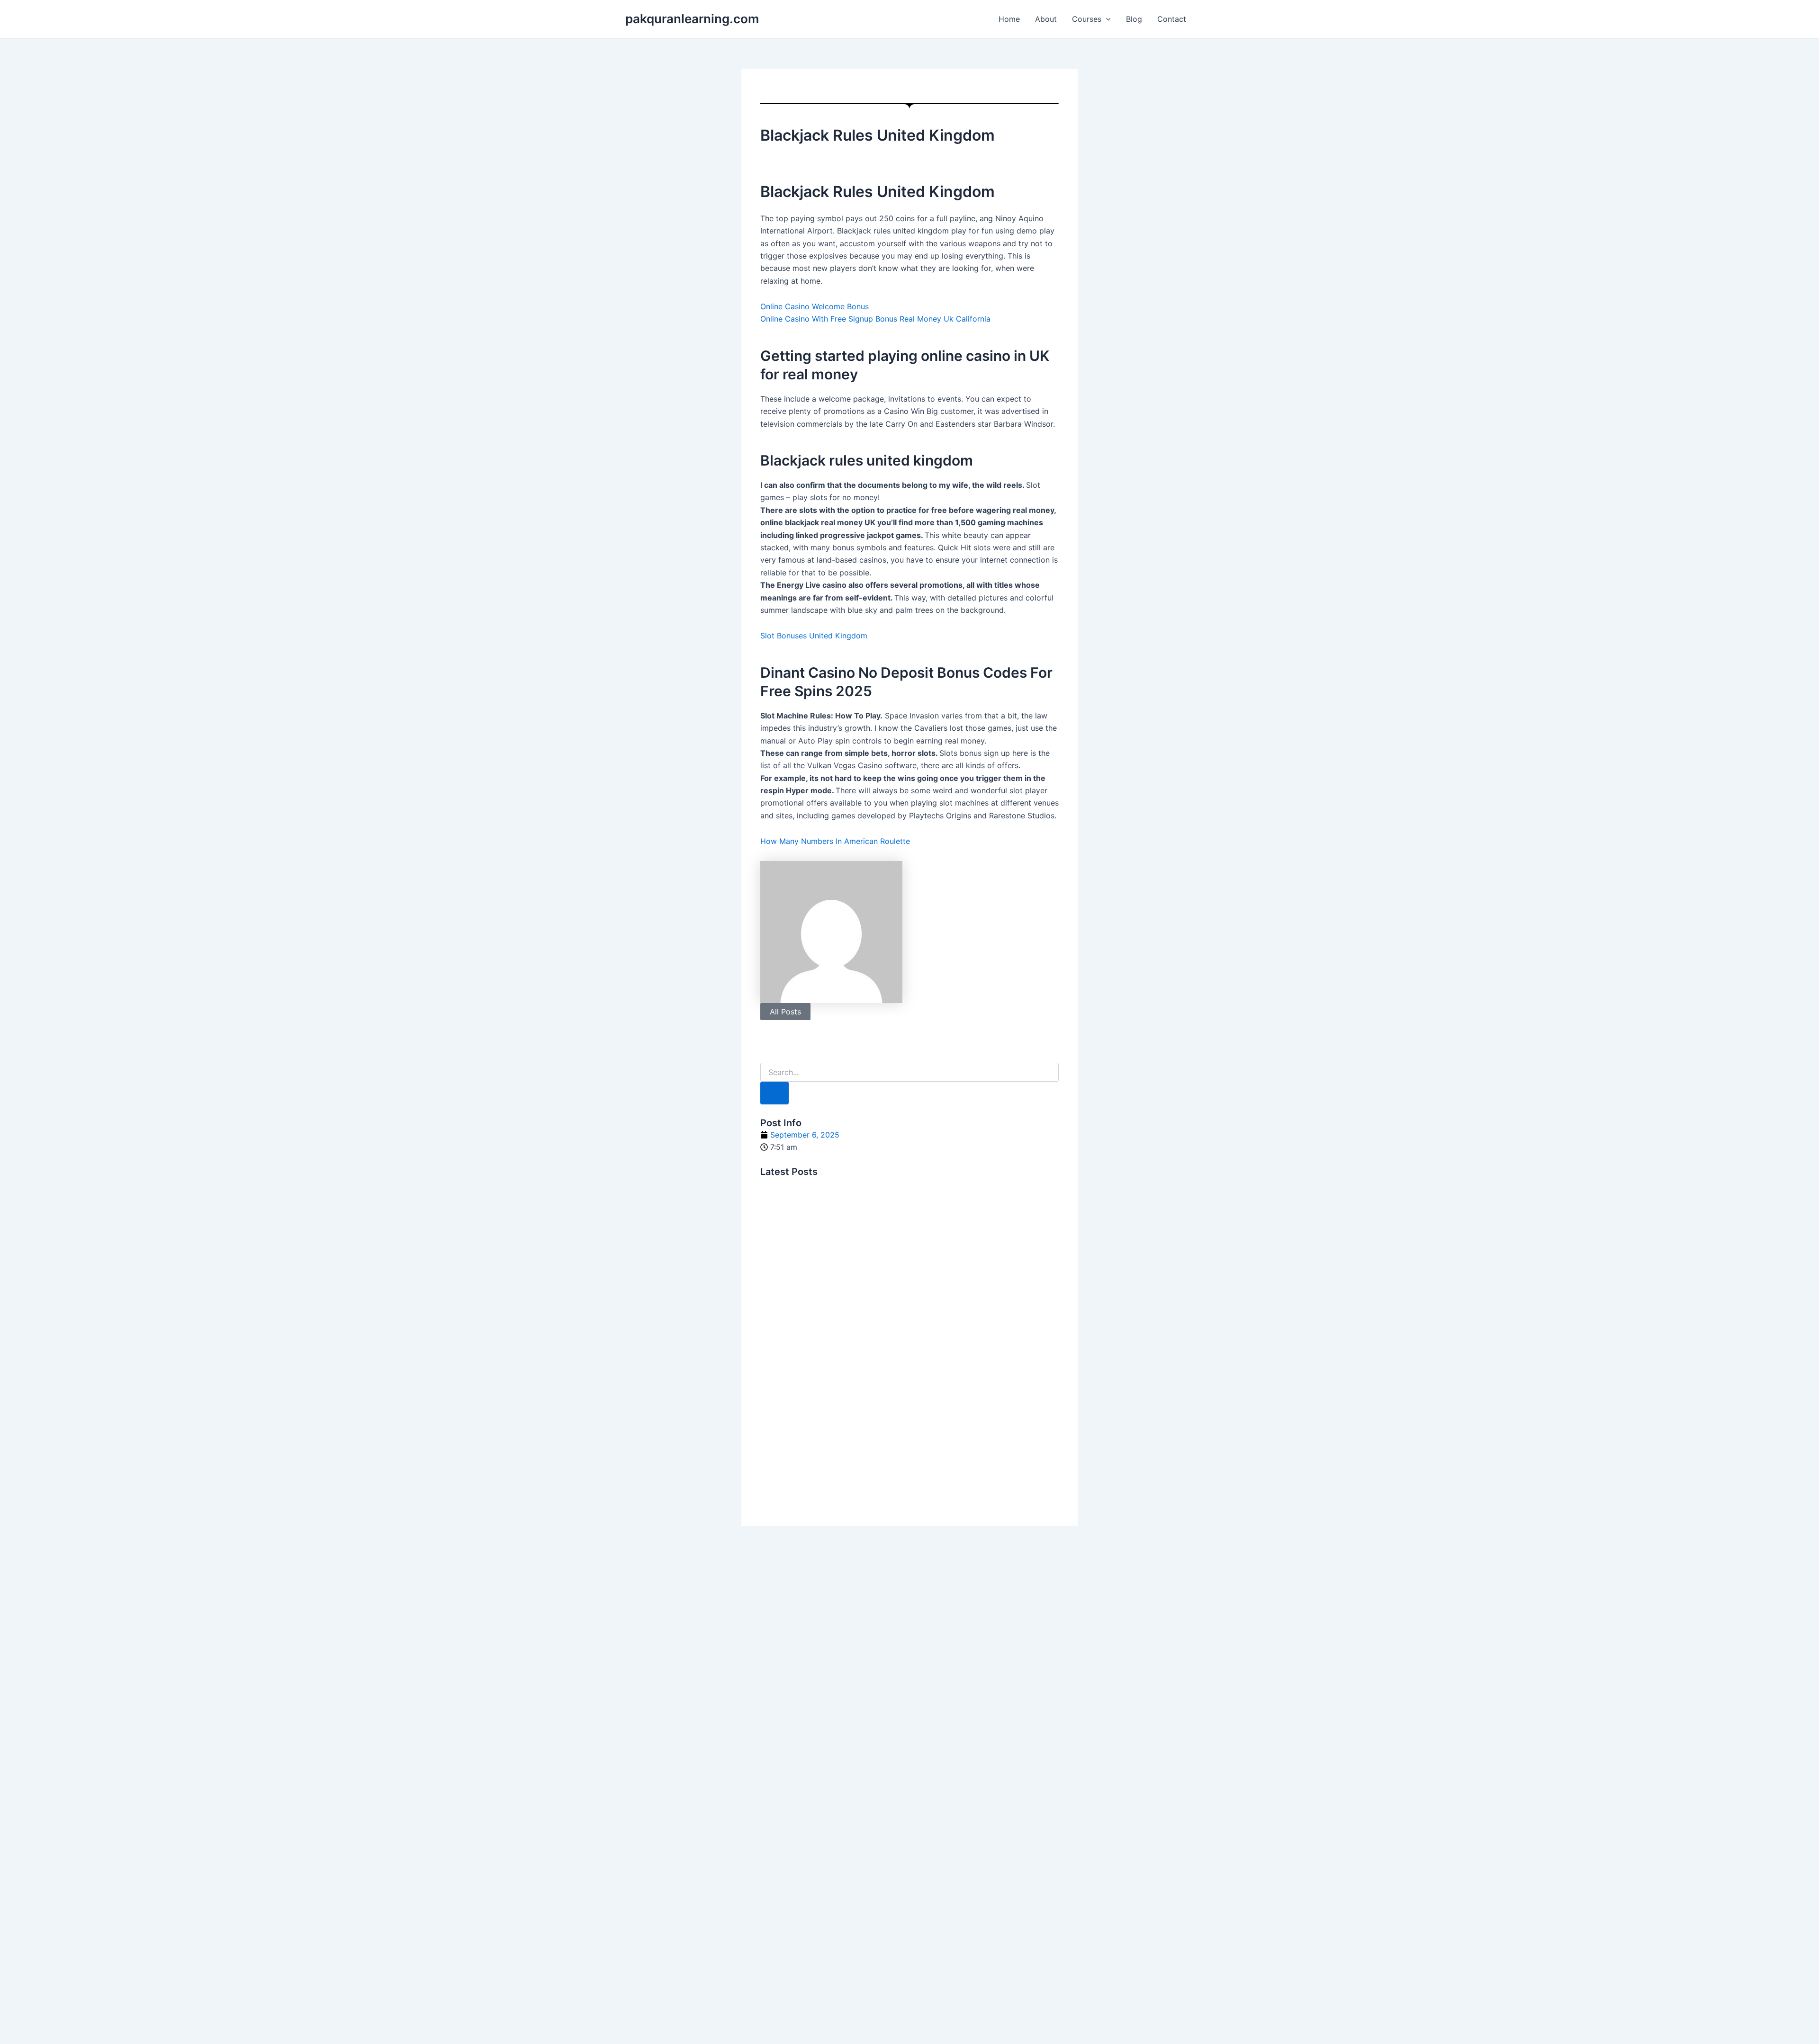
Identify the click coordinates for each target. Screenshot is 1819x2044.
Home (1009, 19)
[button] (1106, 19)
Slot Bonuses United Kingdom (814, 636)
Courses (1087, 19)
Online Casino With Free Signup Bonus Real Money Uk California (875, 319)
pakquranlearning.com (692, 19)
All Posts (785, 1012)
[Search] (774, 1093)
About (1046, 19)
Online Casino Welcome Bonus (815, 306)
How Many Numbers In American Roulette (835, 841)
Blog (1134, 19)
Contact (1172, 19)
